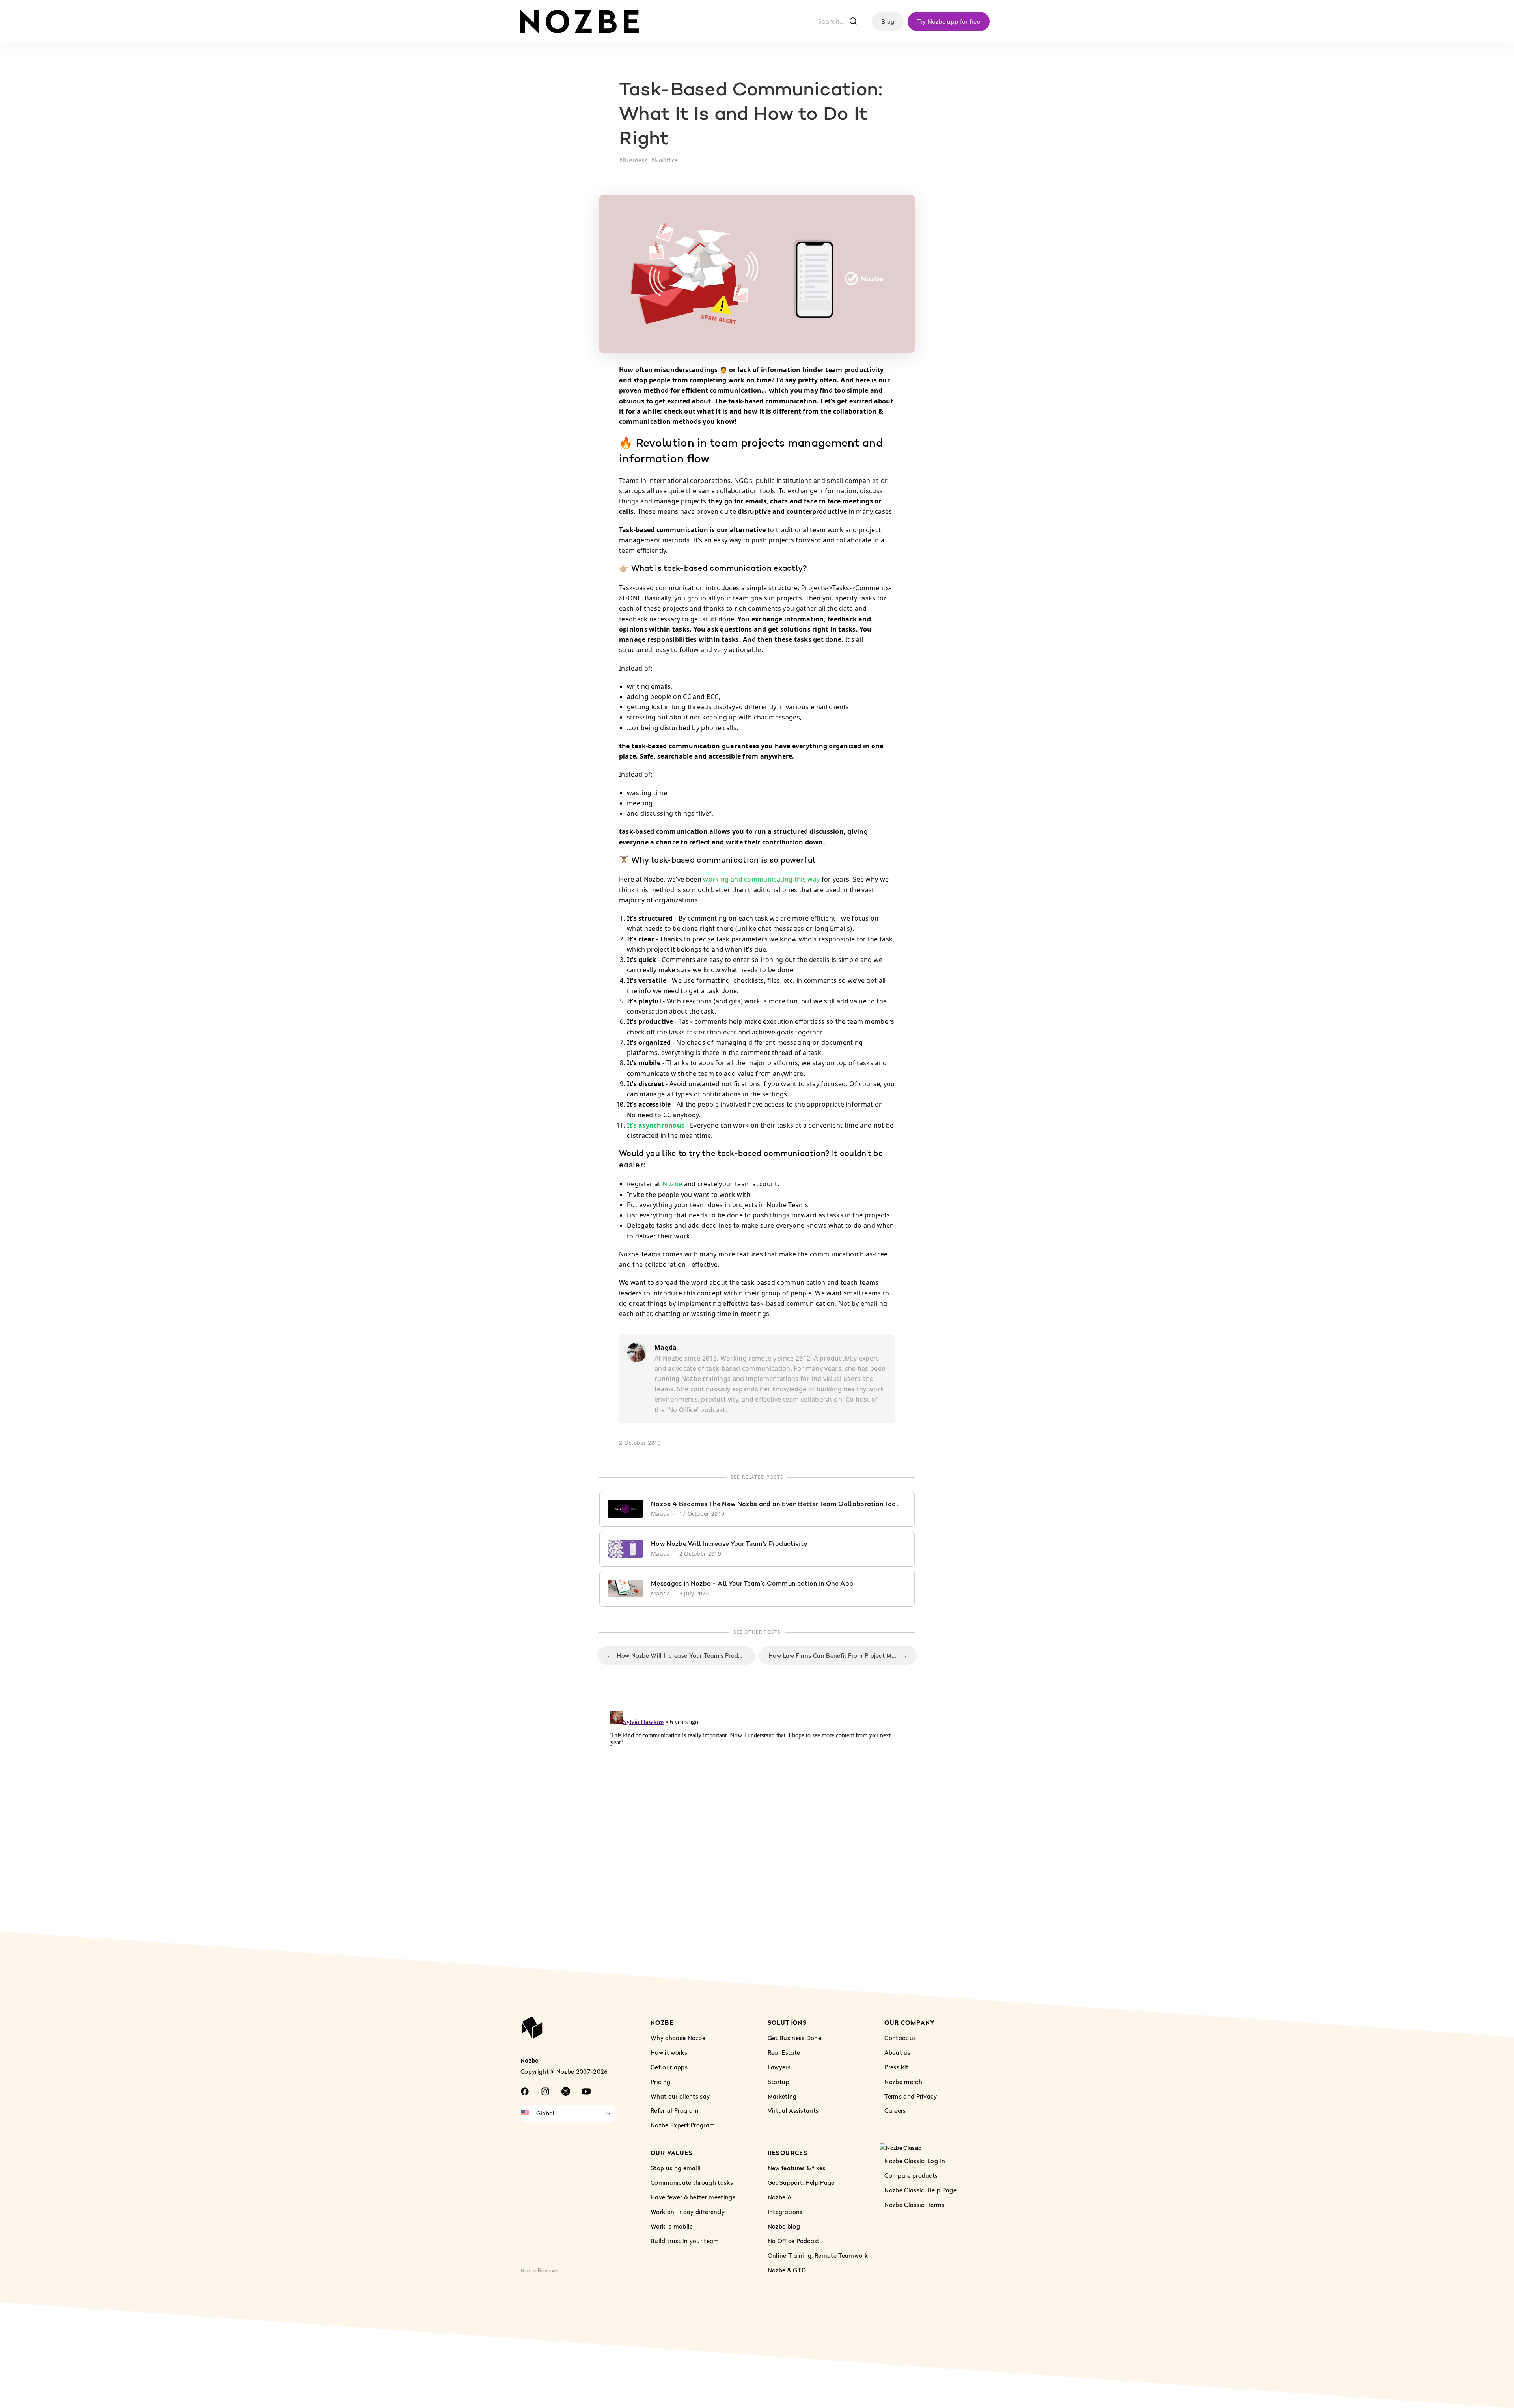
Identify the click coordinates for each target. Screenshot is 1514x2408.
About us (897, 2052)
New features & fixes (797, 2168)
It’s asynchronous (656, 1125)
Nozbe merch (903, 2081)
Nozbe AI (780, 2197)
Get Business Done (794, 2037)
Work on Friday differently (688, 2212)
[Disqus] (757, 1807)
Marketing (782, 2096)
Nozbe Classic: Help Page (920, 2190)
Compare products (911, 2175)
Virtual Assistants (793, 2110)
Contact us (900, 2037)
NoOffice (666, 160)
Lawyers (779, 2067)
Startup (778, 2081)
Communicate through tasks (692, 2182)
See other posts (757, 1632)
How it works (669, 2052)
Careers (895, 2110)
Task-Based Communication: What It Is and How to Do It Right (751, 115)
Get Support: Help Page (801, 2182)
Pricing (660, 2081)
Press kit (896, 2067)
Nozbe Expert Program (683, 2125)
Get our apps (669, 2067)
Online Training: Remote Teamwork (818, 2255)
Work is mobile (672, 2226)
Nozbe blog (784, 2226)
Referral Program (675, 2110)
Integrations (785, 2212)
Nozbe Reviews (539, 2270)
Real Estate (784, 2052)
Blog (888, 21)
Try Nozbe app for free (949, 21)
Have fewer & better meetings (693, 2197)
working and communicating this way (761, 879)
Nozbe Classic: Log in (915, 2161)
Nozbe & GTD (787, 2270)
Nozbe (672, 1184)
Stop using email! (676, 2168)
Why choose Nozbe (678, 2037)
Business (635, 160)
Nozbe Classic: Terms (914, 2205)
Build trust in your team (685, 2240)
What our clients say (680, 2096)
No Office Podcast (794, 2240)
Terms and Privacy (911, 2096)
